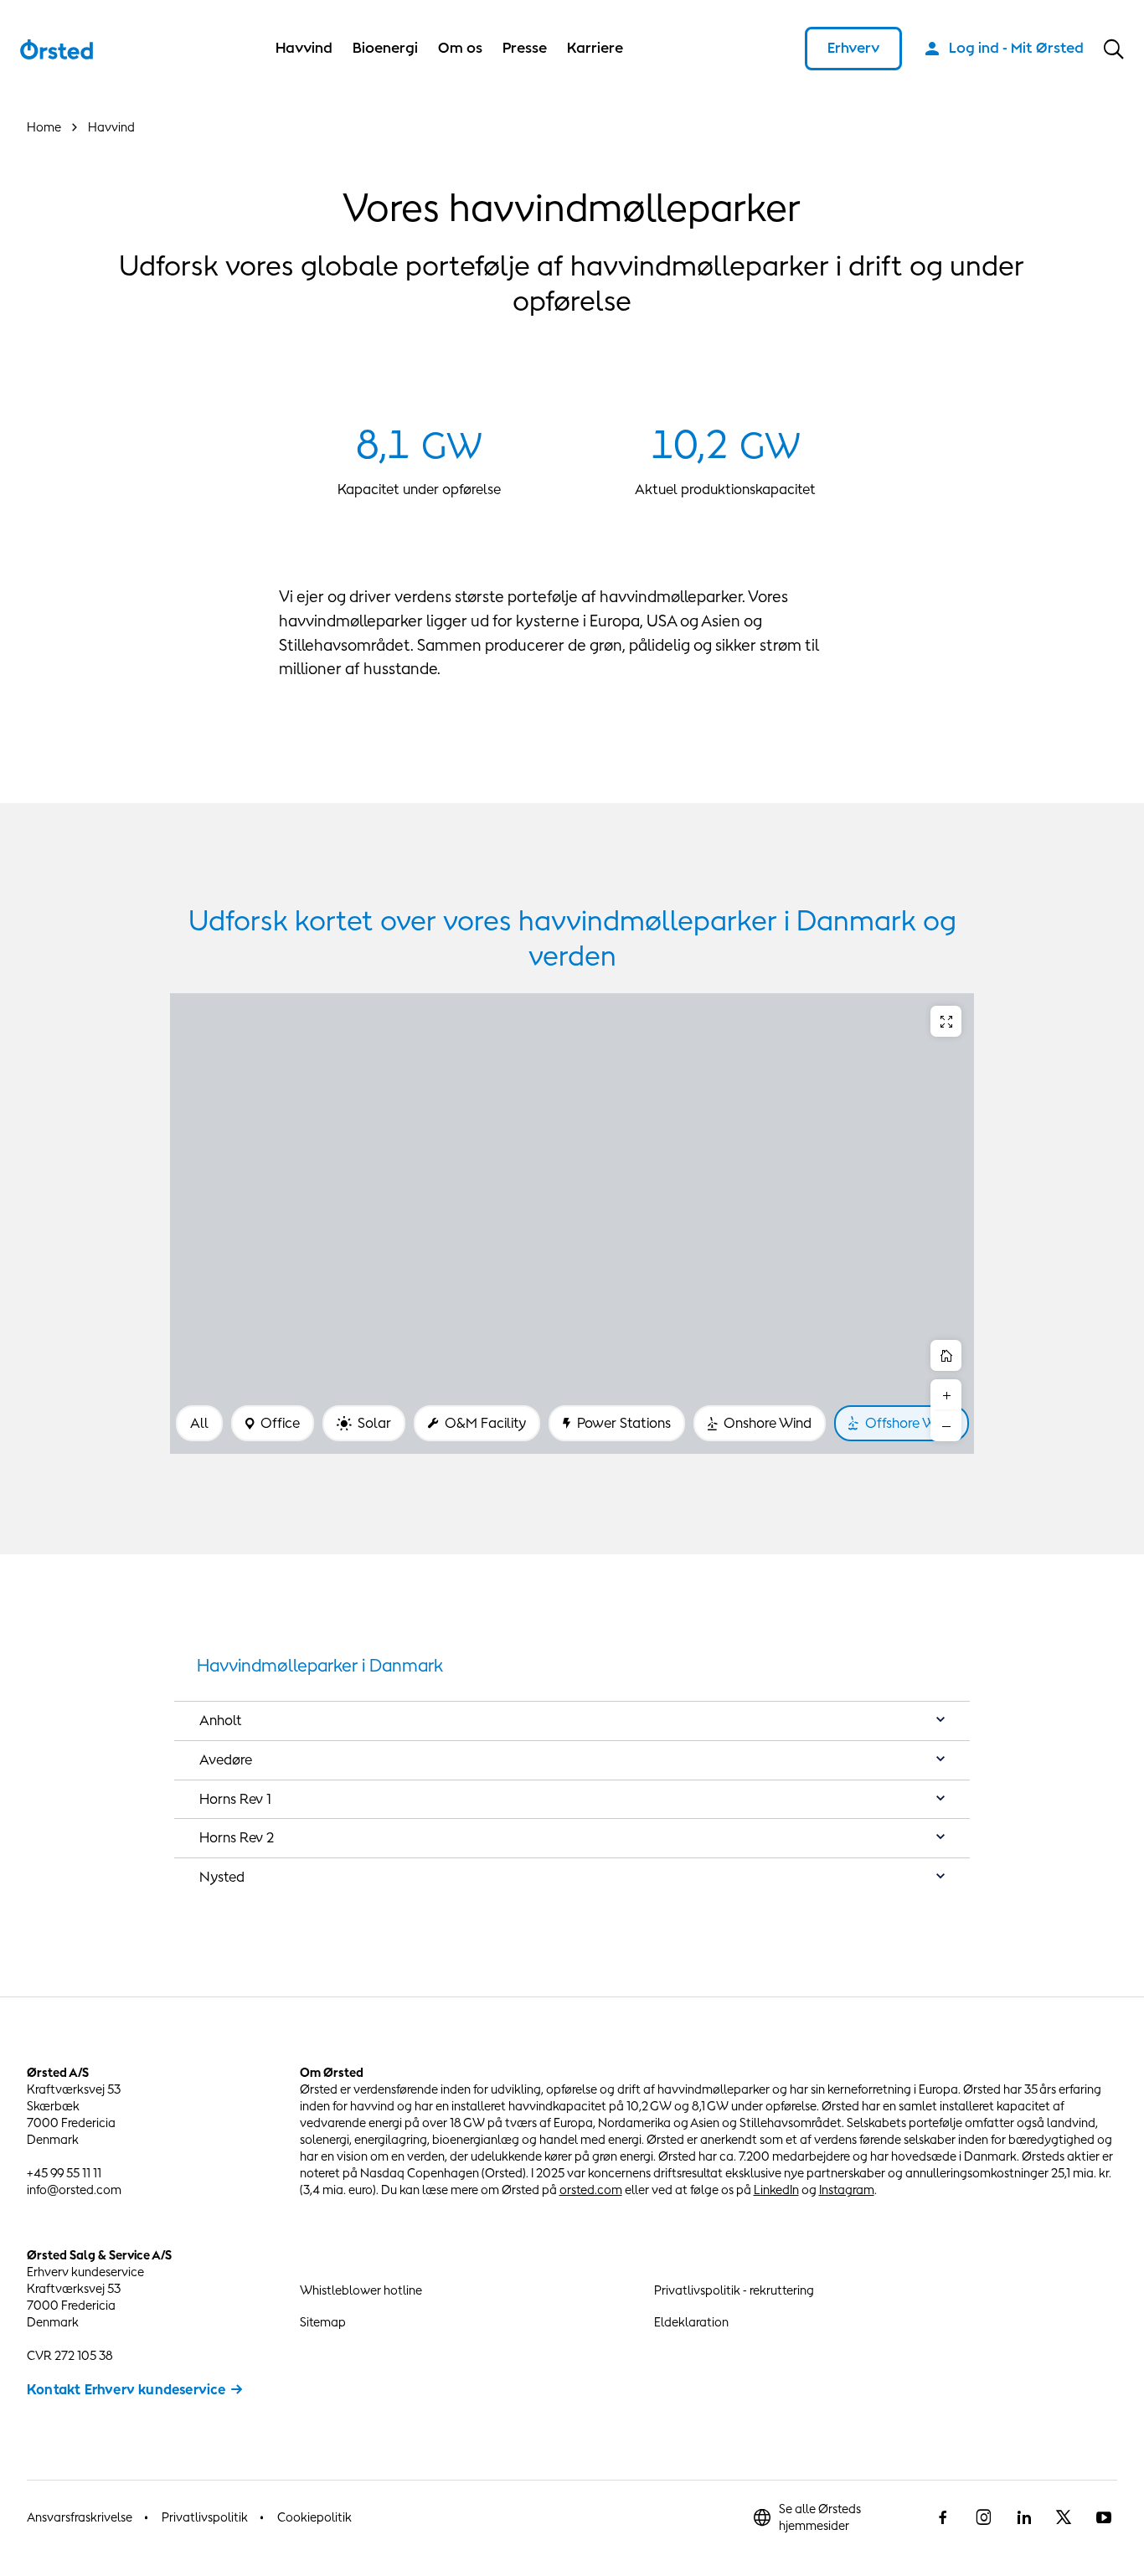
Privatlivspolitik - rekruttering (734, 2290)
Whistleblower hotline (361, 2290)
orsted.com (591, 2190)
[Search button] (1114, 49)
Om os (460, 48)
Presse (525, 48)
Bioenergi (385, 48)
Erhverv (853, 48)
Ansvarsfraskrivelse (80, 2517)
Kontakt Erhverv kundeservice (126, 2389)
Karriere (595, 48)
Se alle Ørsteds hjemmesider (820, 2517)
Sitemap (323, 2322)
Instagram (847, 2190)
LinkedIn (776, 2190)
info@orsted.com (74, 2190)
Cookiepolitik (314, 2517)
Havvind (304, 48)
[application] (572, 1224)
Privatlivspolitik (205, 2517)
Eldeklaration (691, 2322)
